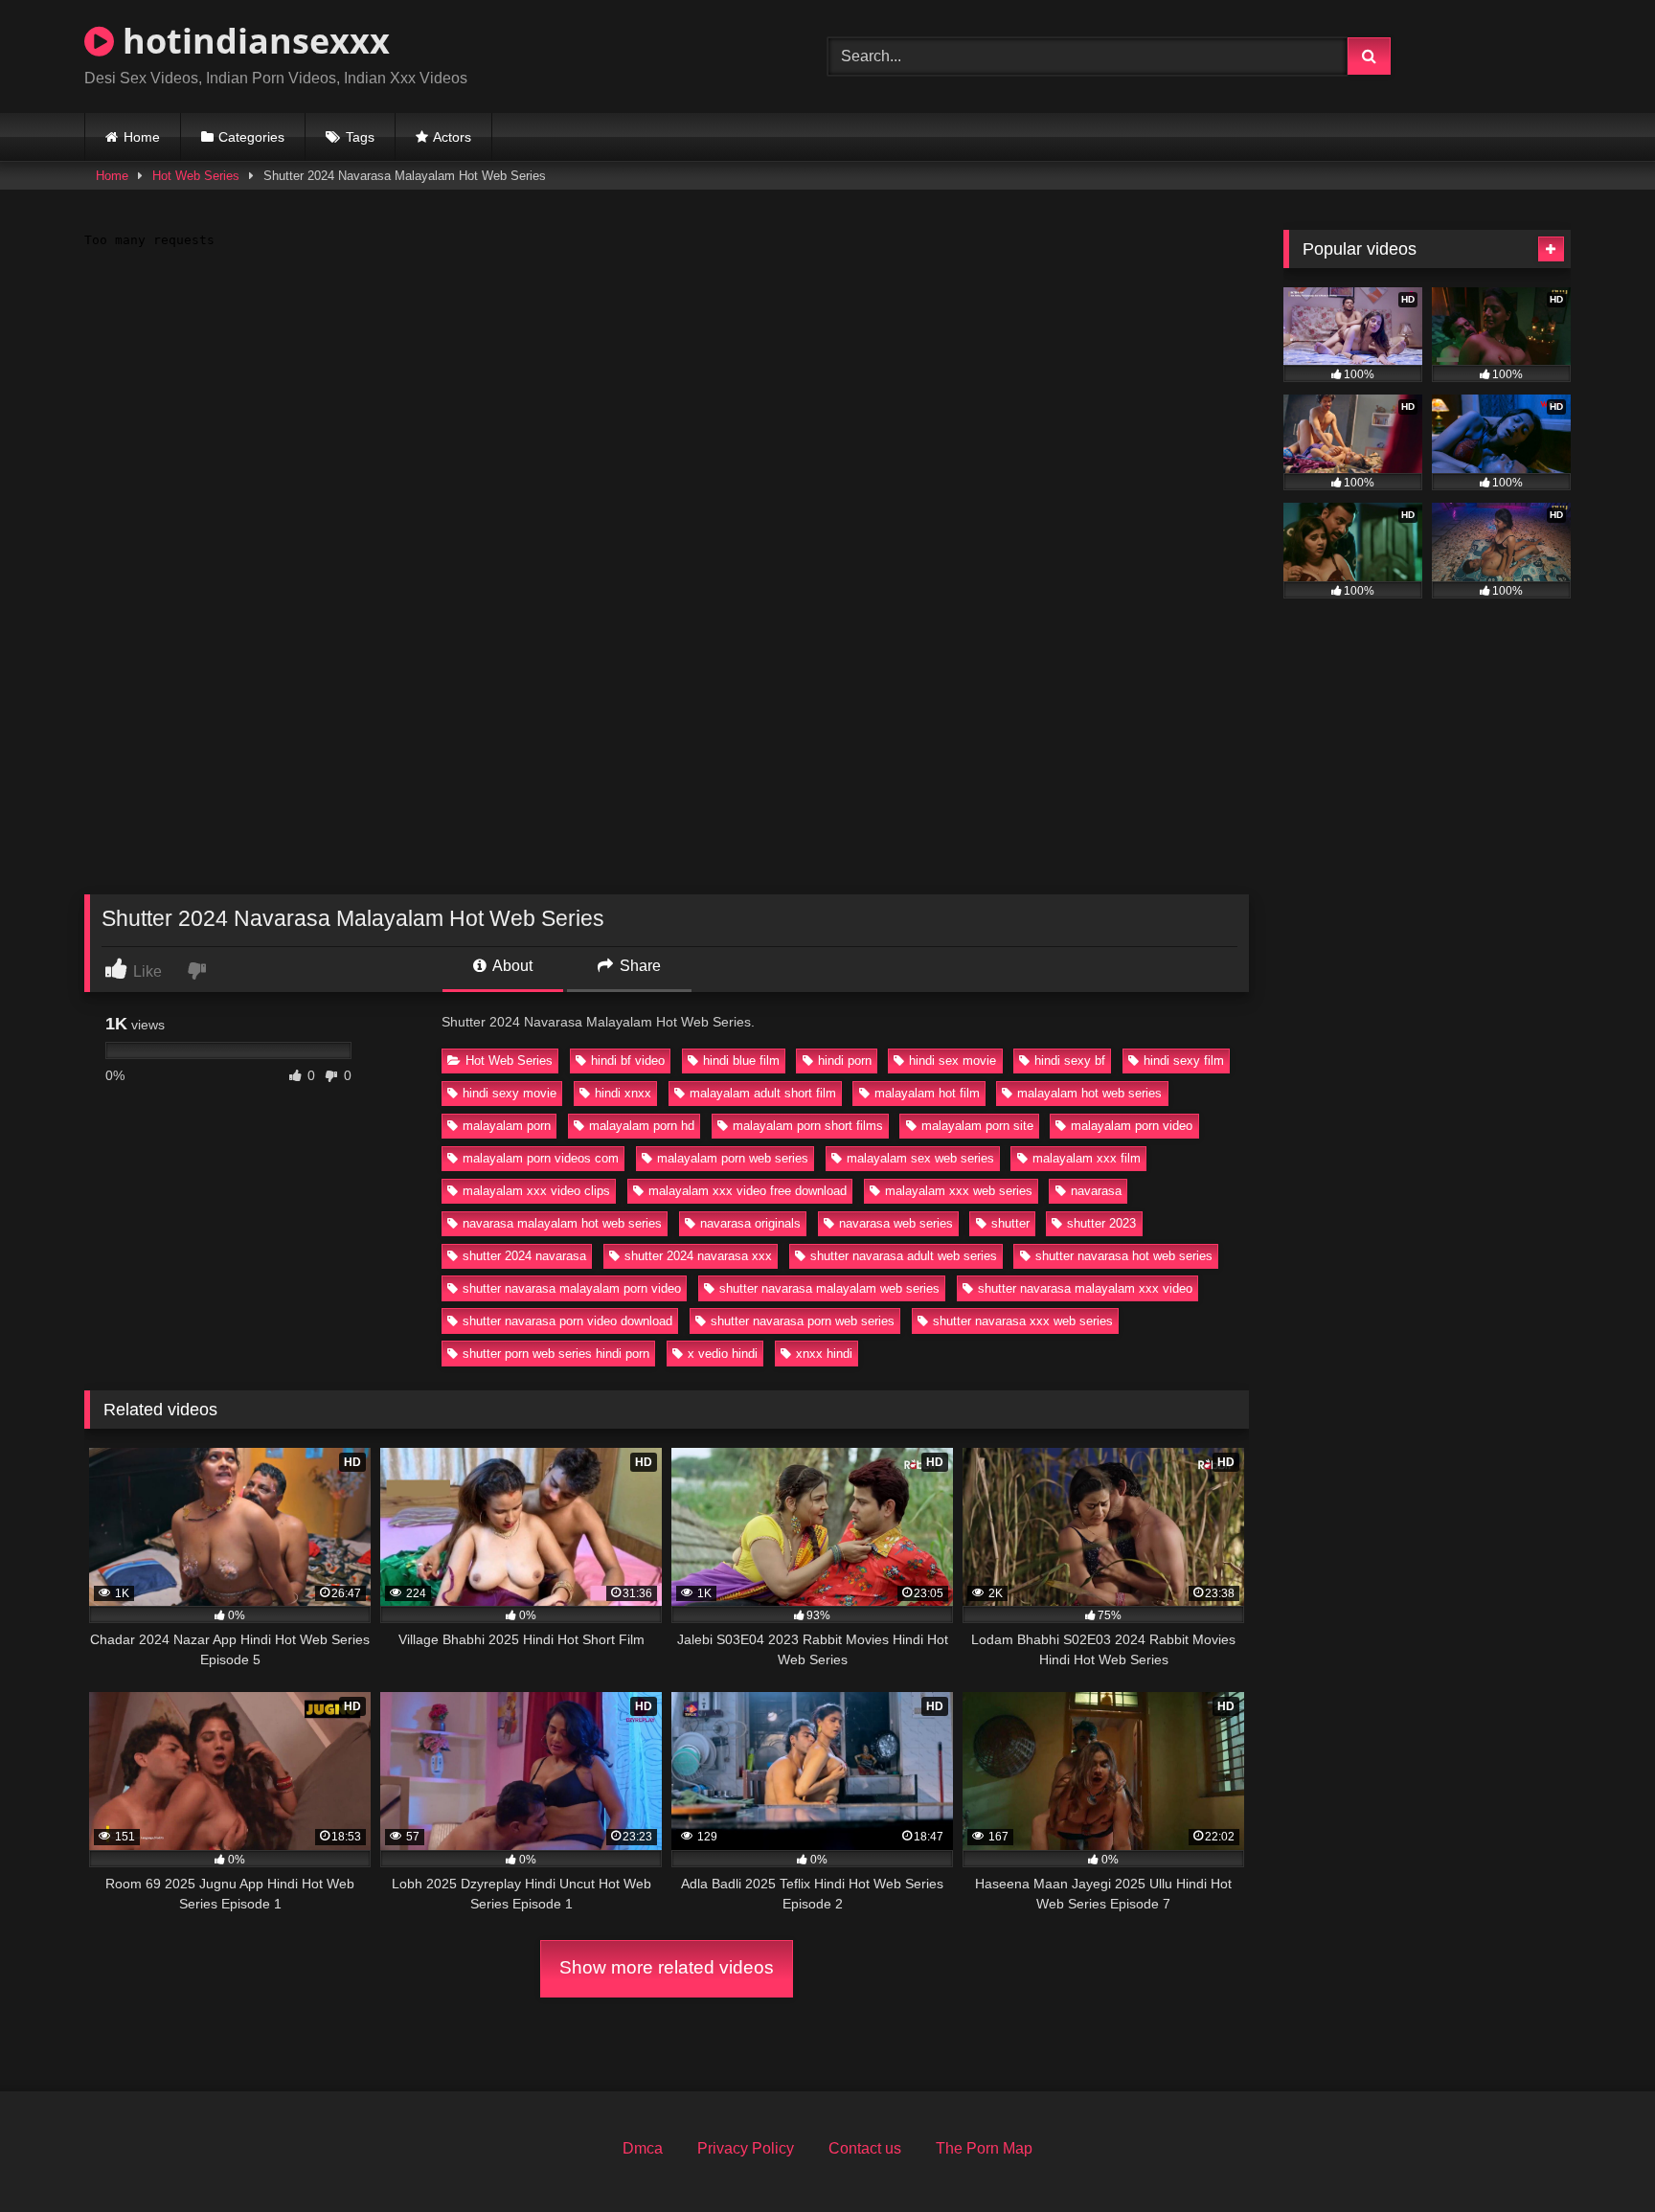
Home (142, 137)
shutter (1010, 1223)
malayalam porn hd (642, 1126)
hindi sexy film (1184, 1061)
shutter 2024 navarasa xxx (698, 1256)
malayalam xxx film (1087, 1158)
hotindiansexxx (252, 41)
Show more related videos (667, 1967)
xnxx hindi (824, 1354)
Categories (251, 137)
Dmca (643, 2148)
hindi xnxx (623, 1093)
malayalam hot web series (1089, 1093)
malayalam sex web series (920, 1158)
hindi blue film (741, 1061)
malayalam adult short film (763, 1093)
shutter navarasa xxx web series (1023, 1321)
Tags (360, 137)
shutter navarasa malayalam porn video (572, 1288)
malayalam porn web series (733, 1158)
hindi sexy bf (1070, 1061)
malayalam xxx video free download (748, 1191)
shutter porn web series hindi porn (556, 1354)
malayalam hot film (927, 1093)
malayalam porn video (1132, 1126)
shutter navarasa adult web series (904, 1256)
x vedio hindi (723, 1354)
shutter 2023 (1101, 1223)
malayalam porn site (977, 1126)
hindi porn (845, 1061)
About (511, 966)
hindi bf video (628, 1061)
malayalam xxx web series (959, 1191)
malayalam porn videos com (541, 1158)
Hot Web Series (196, 176)
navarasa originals (750, 1223)
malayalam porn (507, 1126)
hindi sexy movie (510, 1093)
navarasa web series (896, 1223)
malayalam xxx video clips (536, 1191)
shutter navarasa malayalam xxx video (1085, 1288)
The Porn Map (984, 2148)
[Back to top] (1596, 2155)
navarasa (1096, 1191)
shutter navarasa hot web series (1124, 1256)
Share (638, 966)
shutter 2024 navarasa (524, 1256)
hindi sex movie (952, 1061)
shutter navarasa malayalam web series (829, 1288)
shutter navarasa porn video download (567, 1321)
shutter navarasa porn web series (803, 1321)
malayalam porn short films (808, 1126)
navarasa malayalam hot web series (562, 1223)
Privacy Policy (746, 2148)
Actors (452, 137)
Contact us (865, 2148)
